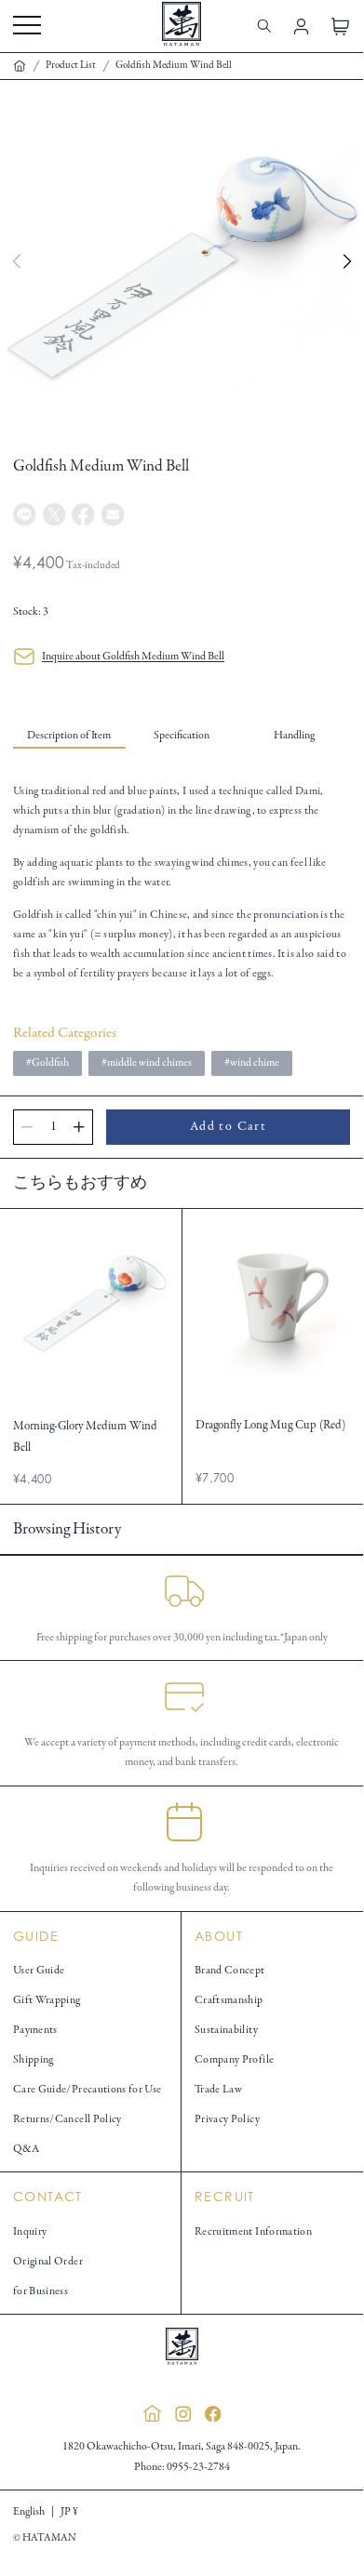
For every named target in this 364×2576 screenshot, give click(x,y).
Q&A (26, 2149)
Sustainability (226, 2030)
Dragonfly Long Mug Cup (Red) (270, 1426)
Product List (71, 66)
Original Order (48, 2261)
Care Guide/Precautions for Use (88, 2089)
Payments (35, 2030)
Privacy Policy (227, 2119)
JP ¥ (69, 2511)
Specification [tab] (182, 735)
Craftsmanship (229, 2000)
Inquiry (30, 2231)
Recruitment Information (253, 2231)
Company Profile (234, 2059)
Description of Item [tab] (69, 735)
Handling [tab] (294, 735)
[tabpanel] (182, 882)
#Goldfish (47, 1062)
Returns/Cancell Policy (67, 2119)
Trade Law (218, 2089)
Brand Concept (230, 1970)
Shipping (34, 2059)
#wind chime (252, 1062)
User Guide (39, 1970)
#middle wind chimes (147, 1062)
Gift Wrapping (47, 2000)
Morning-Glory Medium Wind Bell (85, 1437)
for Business (40, 2291)
